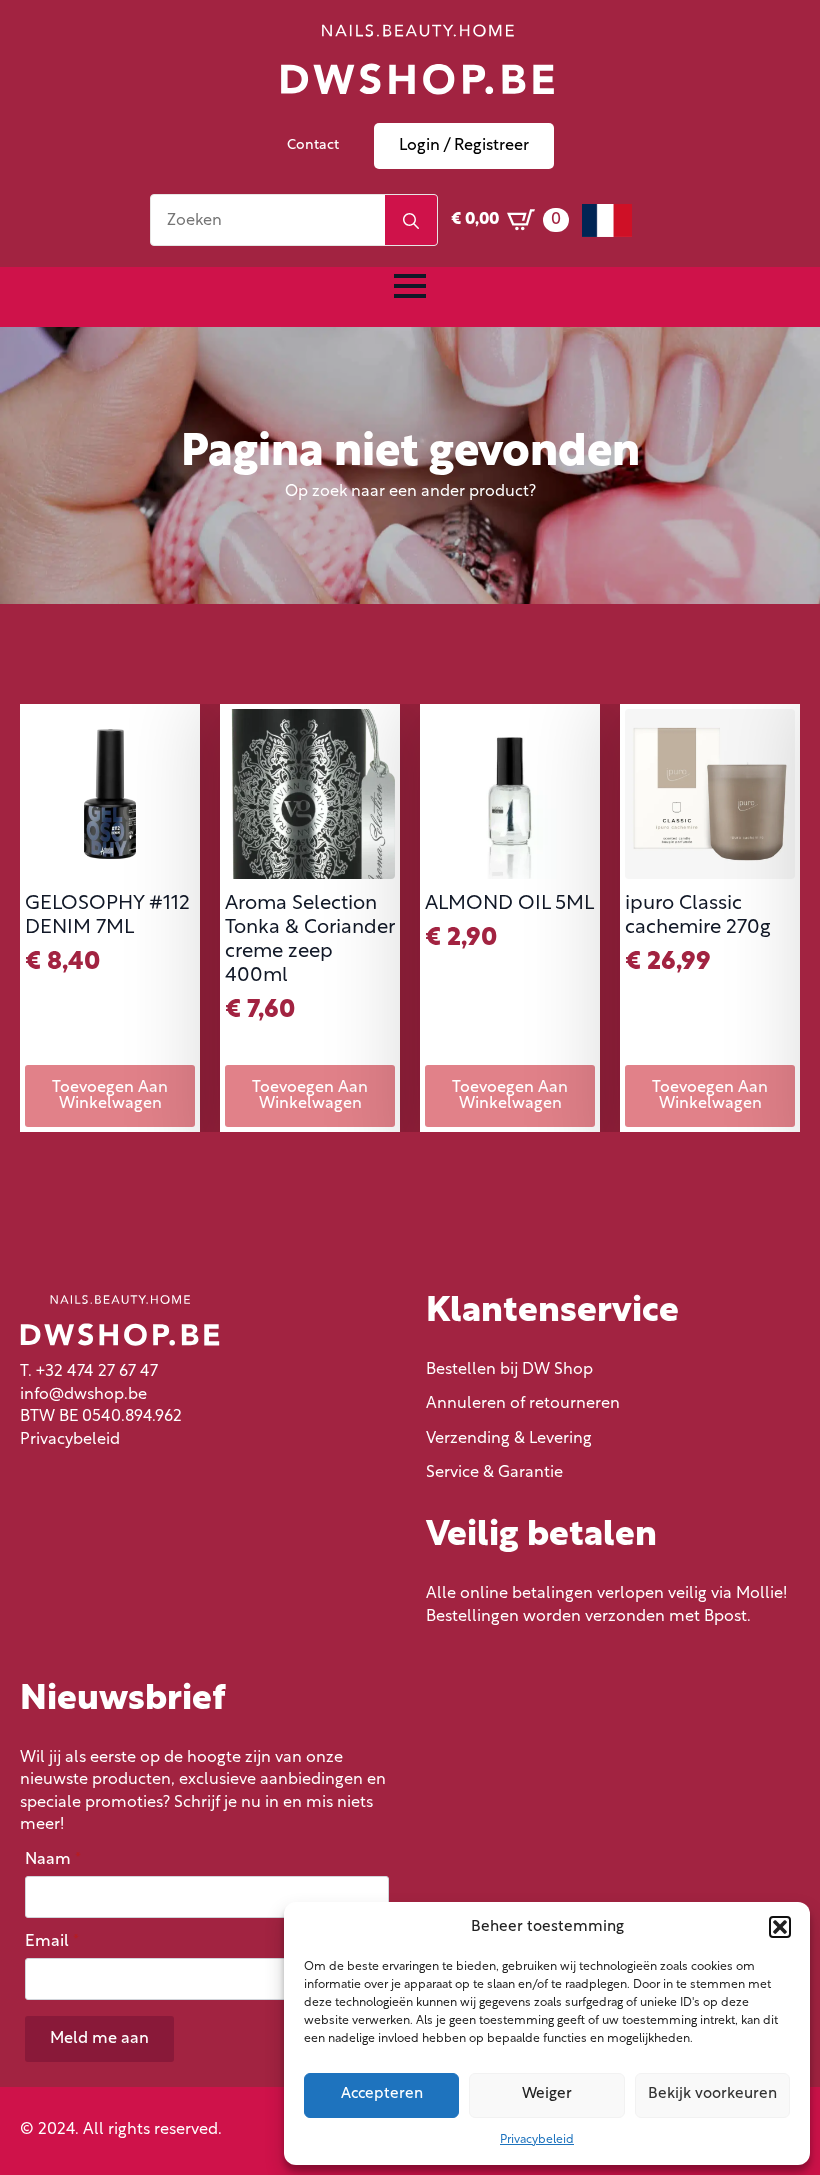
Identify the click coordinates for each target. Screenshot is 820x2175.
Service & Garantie (494, 1473)
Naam (53, 1860)
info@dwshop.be (83, 1395)
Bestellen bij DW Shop (509, 1370)
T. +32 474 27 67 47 (89, 1372)
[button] (780, 1927)
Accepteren (382, 2094)
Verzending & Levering (509, 1439)
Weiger (547, 2094)
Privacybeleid (537, 2140)
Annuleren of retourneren (523, 1404)
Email (52, 1942)
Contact (313, 145)
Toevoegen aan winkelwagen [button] (110, 1096)
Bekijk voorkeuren (712, 2094)
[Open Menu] (410, 286)
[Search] (411, 221)
